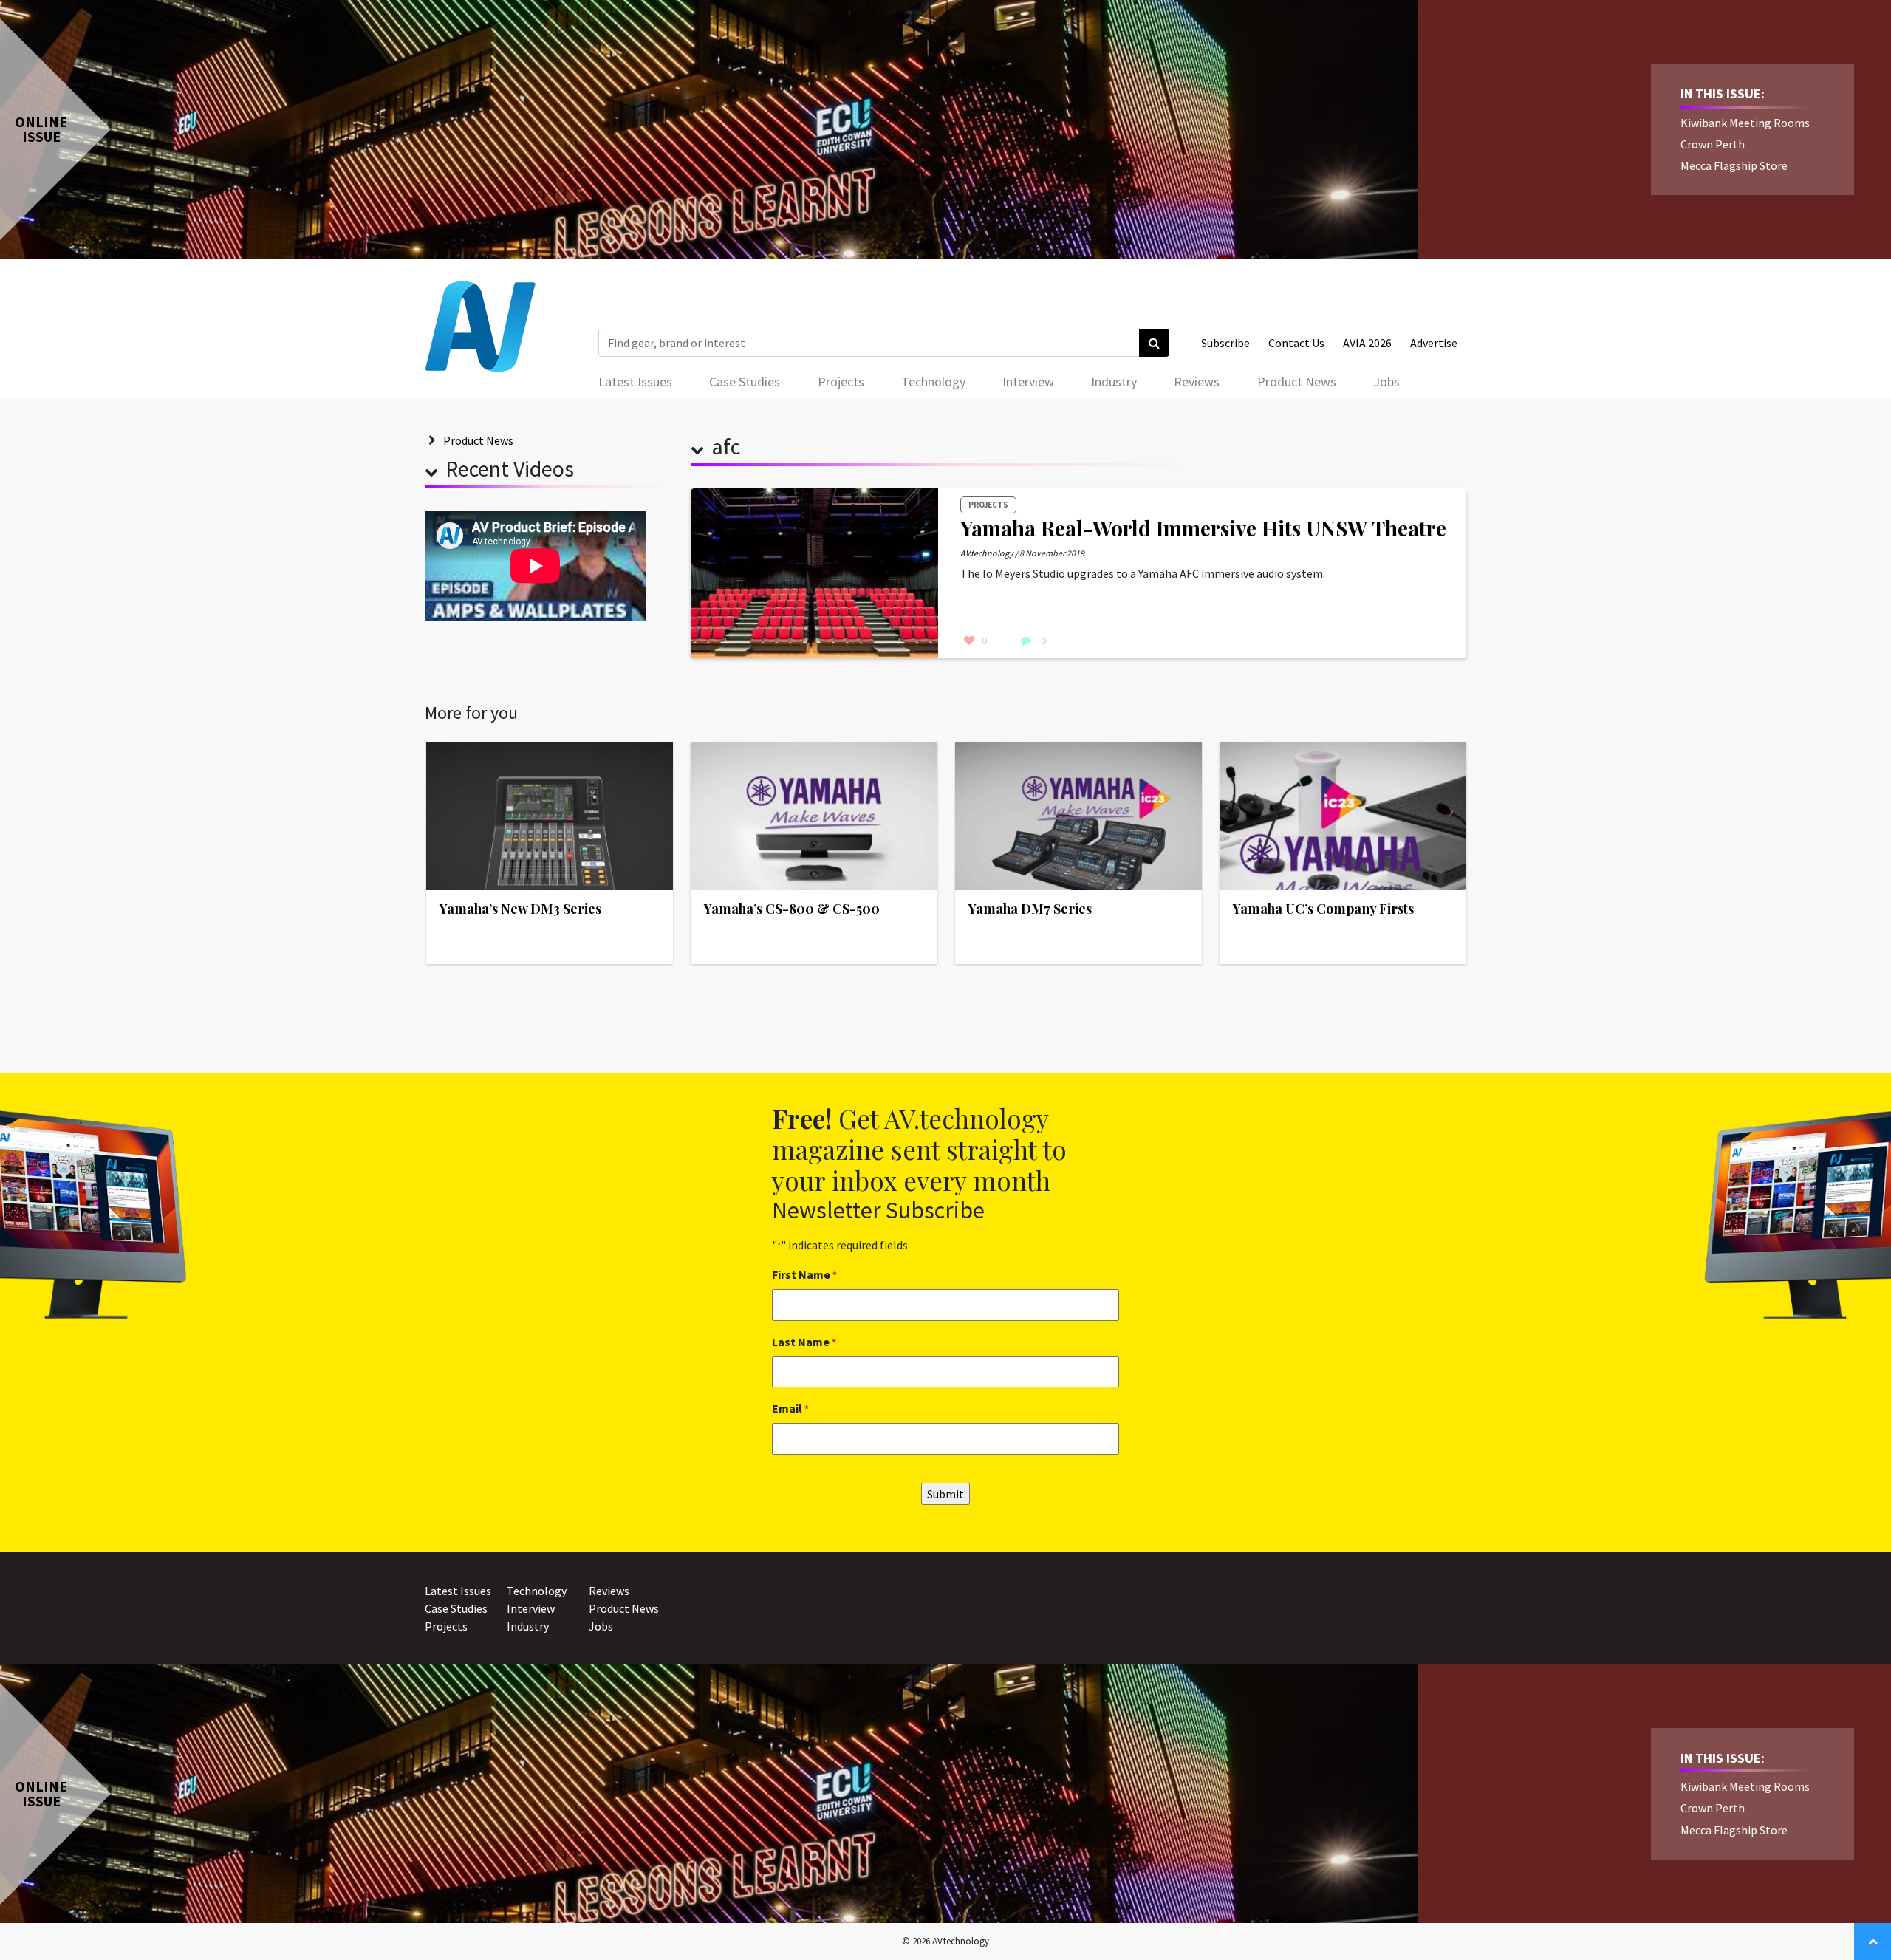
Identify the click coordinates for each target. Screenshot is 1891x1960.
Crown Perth (1713, 144)
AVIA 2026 (1367, 343)
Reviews (1197, 382)
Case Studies (745, 382)
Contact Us (1296, 343)
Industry (1114, 382)
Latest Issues (635, 382)
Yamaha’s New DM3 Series (520, 909)
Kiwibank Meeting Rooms (1745, 123)
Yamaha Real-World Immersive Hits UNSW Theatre (1203, 528)
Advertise (1434, 343)
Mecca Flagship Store (1734, 165)
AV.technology (987, 553)
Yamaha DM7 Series (1030, 909)
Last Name (804, 1342)
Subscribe (1225, 343)
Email (790, 1408)
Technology (933, 382)
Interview (1028, 382)
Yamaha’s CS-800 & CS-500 (792, 909)
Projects (841, 382)
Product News (1297, 382)
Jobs (1386, 382)
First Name (804, 1274)
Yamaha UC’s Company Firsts (1323, 909)
